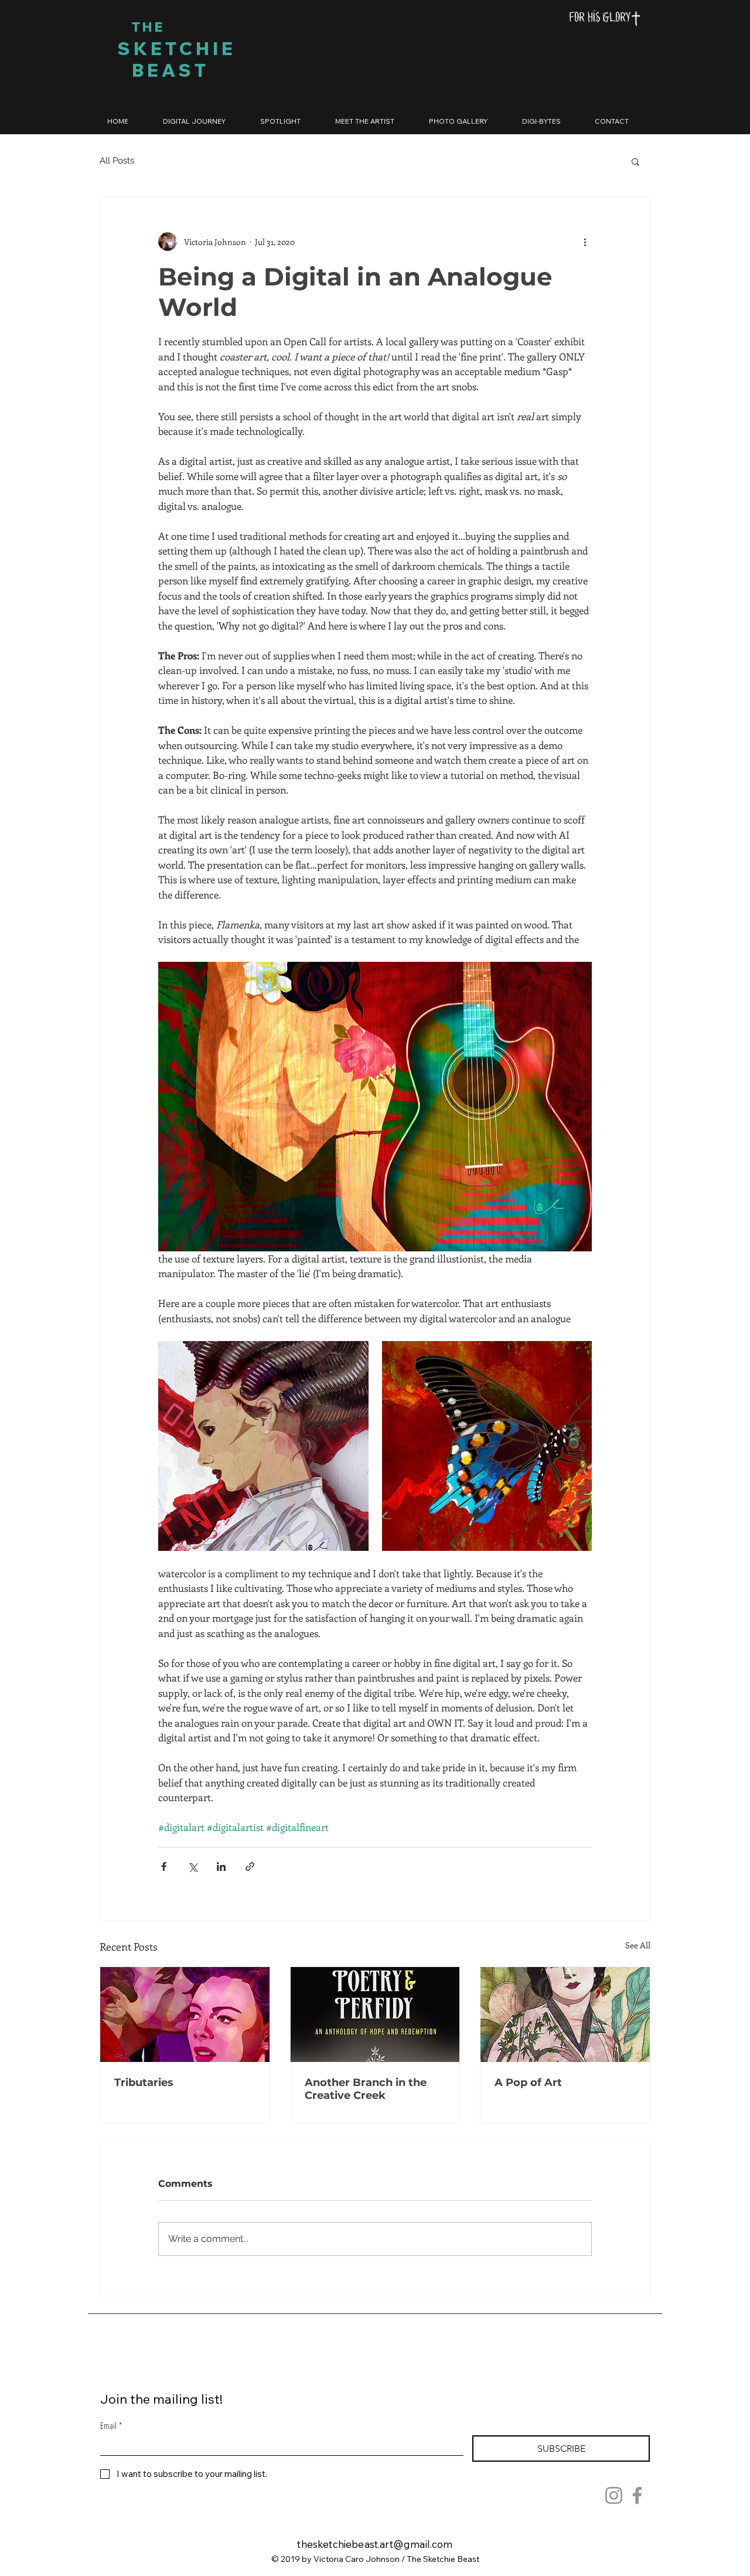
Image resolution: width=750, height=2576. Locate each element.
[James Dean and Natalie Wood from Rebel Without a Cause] (185, 2014)
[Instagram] (614, 2495)
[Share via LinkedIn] (221, 1867)
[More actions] (585, 241)
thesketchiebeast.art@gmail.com (375, 2544)
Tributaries (144, 2082)
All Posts (117, 161)
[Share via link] (250, 1867)
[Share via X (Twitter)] (192, 1867)
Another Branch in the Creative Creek (366, 2089)
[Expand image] (263, 1446)
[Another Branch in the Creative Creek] (375, 2014)
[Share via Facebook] (164, 1867)
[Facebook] (637, 2495)
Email (111, 2425)
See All (638, 1945)
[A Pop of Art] (565, 2014)
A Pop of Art (528, 2082)
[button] (635, 161)
